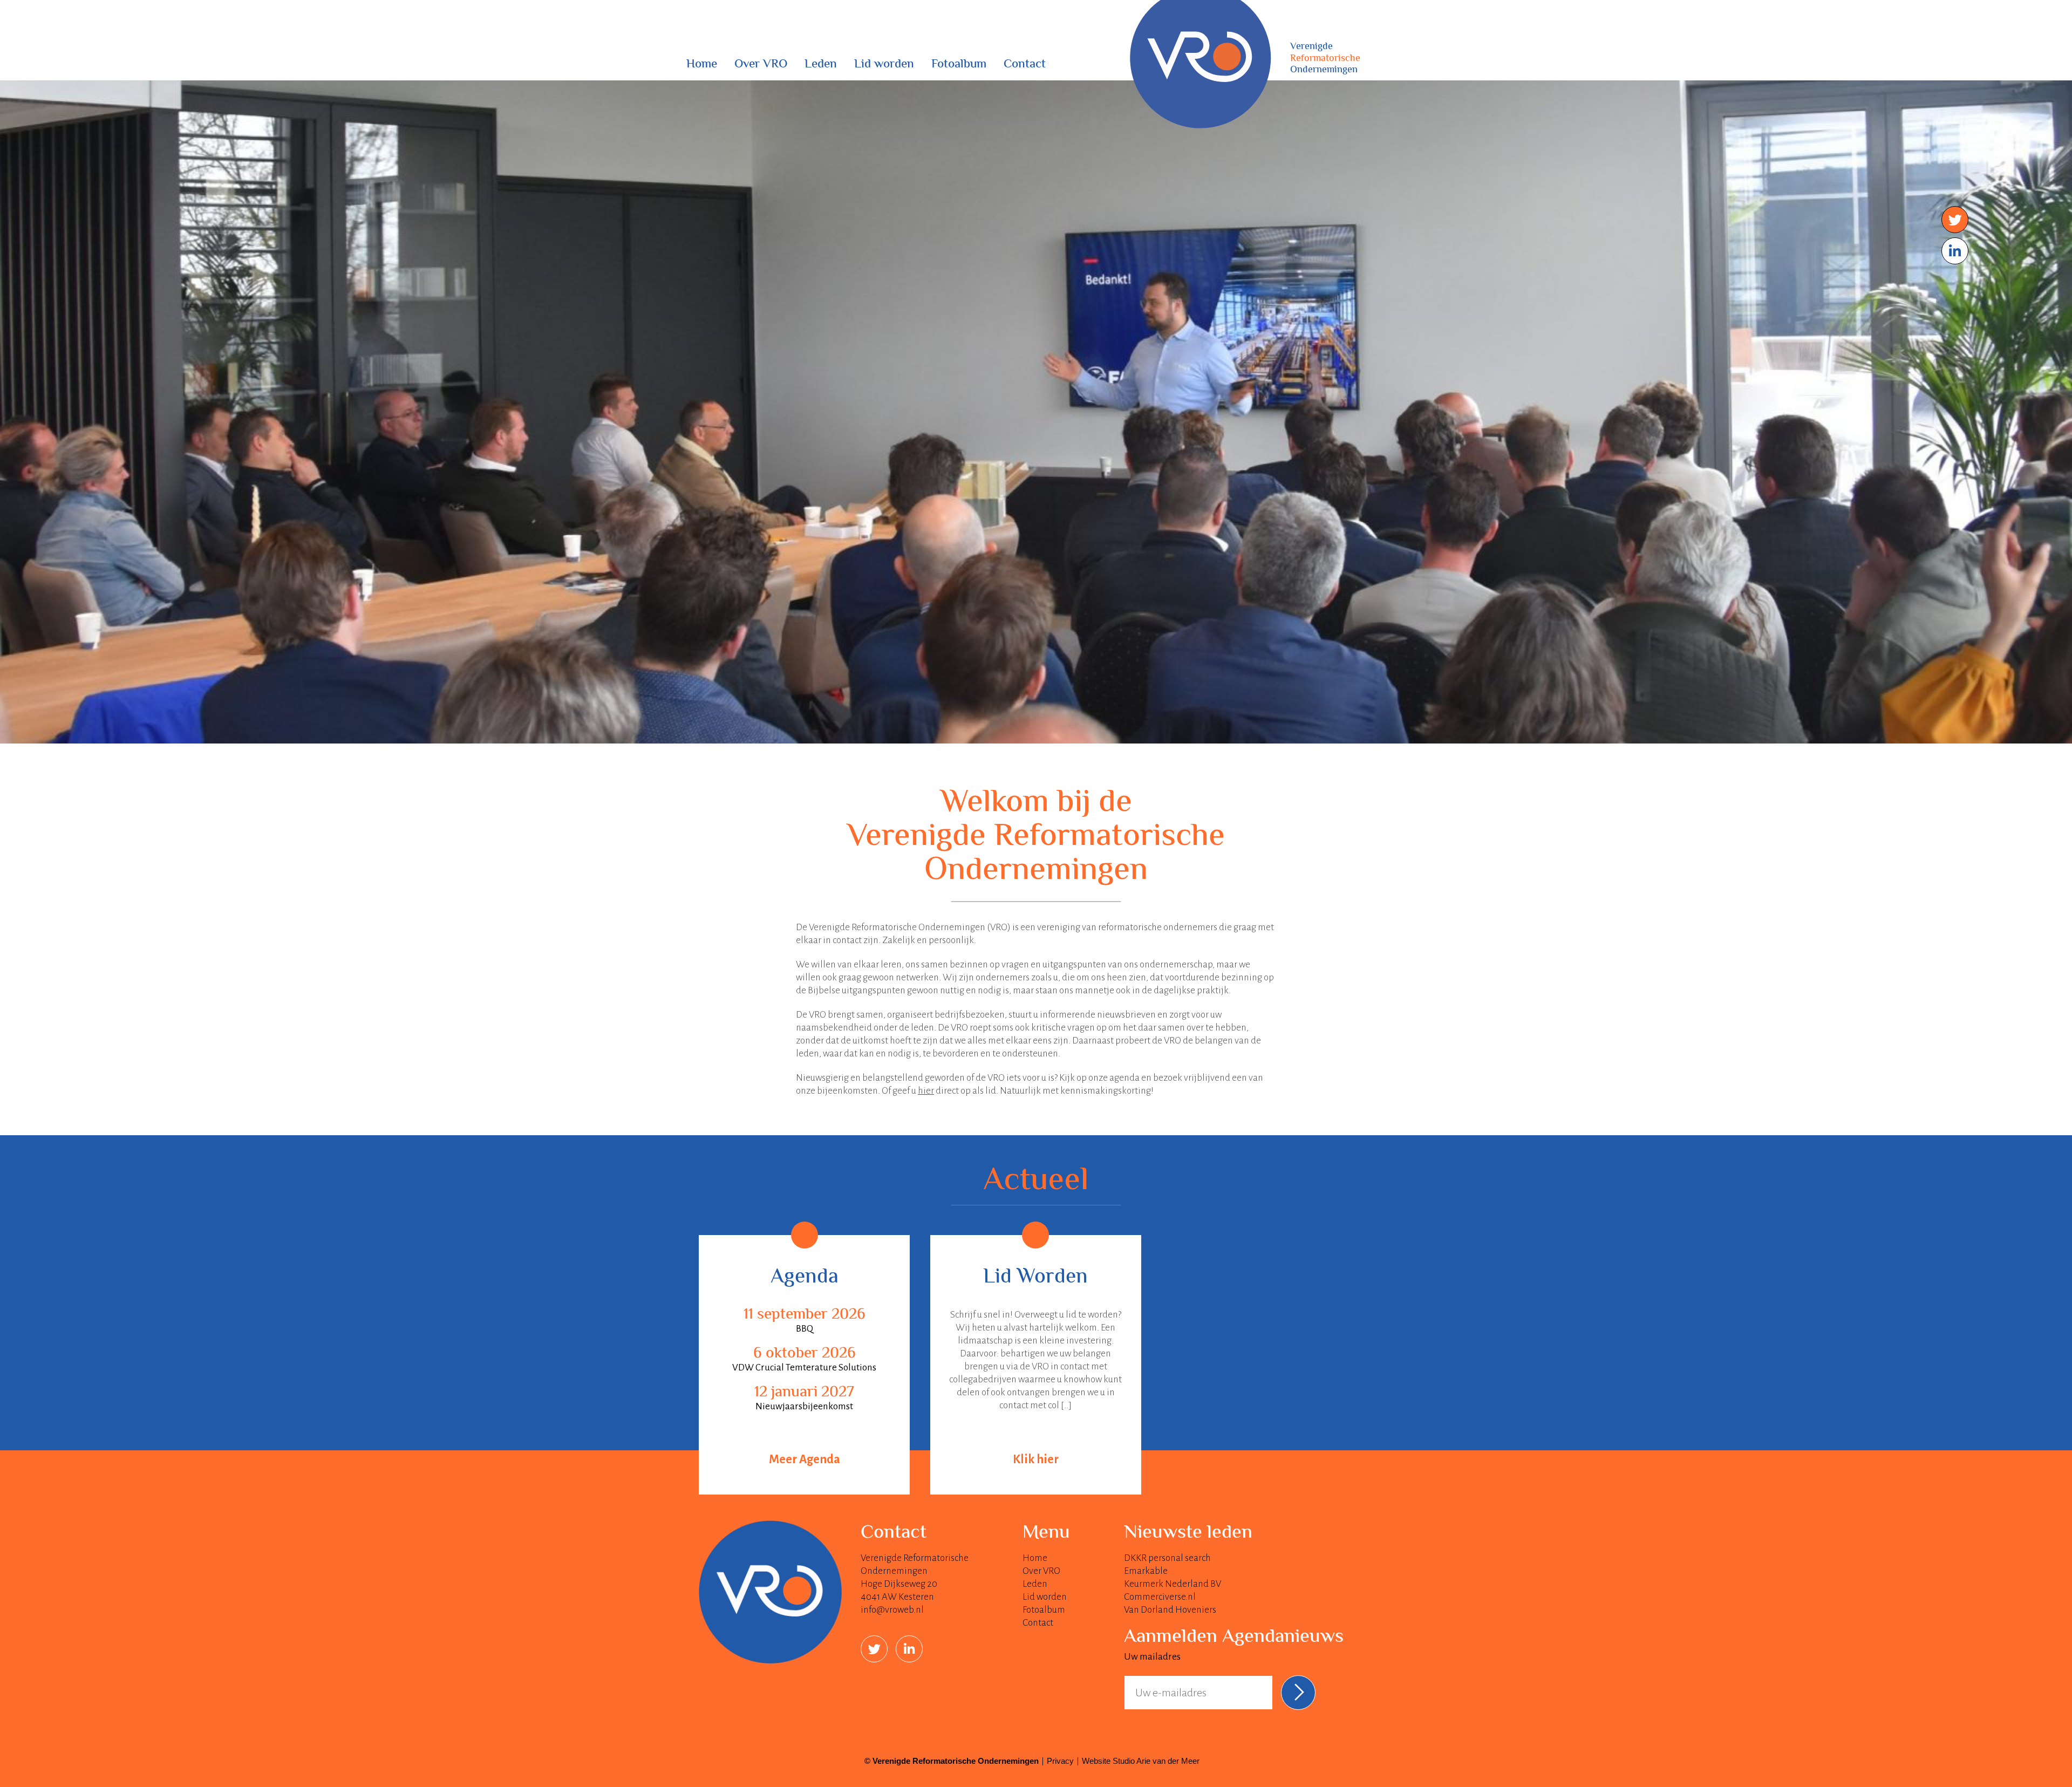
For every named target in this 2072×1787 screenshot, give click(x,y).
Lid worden (884, 65)
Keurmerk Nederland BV (1173, 1584)
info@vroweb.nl (892, 1610)
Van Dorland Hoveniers (1170, 1610)
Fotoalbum (959, 65)
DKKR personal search (1167, 1558)
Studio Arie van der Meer (1156, 1761)
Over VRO (761, 65)
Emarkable (1146, 1571)
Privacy (1060, 1761)
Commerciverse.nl (1160, 1597)
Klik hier (1036, 1459)
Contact (1025, 65)
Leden (821, 65)
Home (702, 65)
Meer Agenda (805, 1459)
